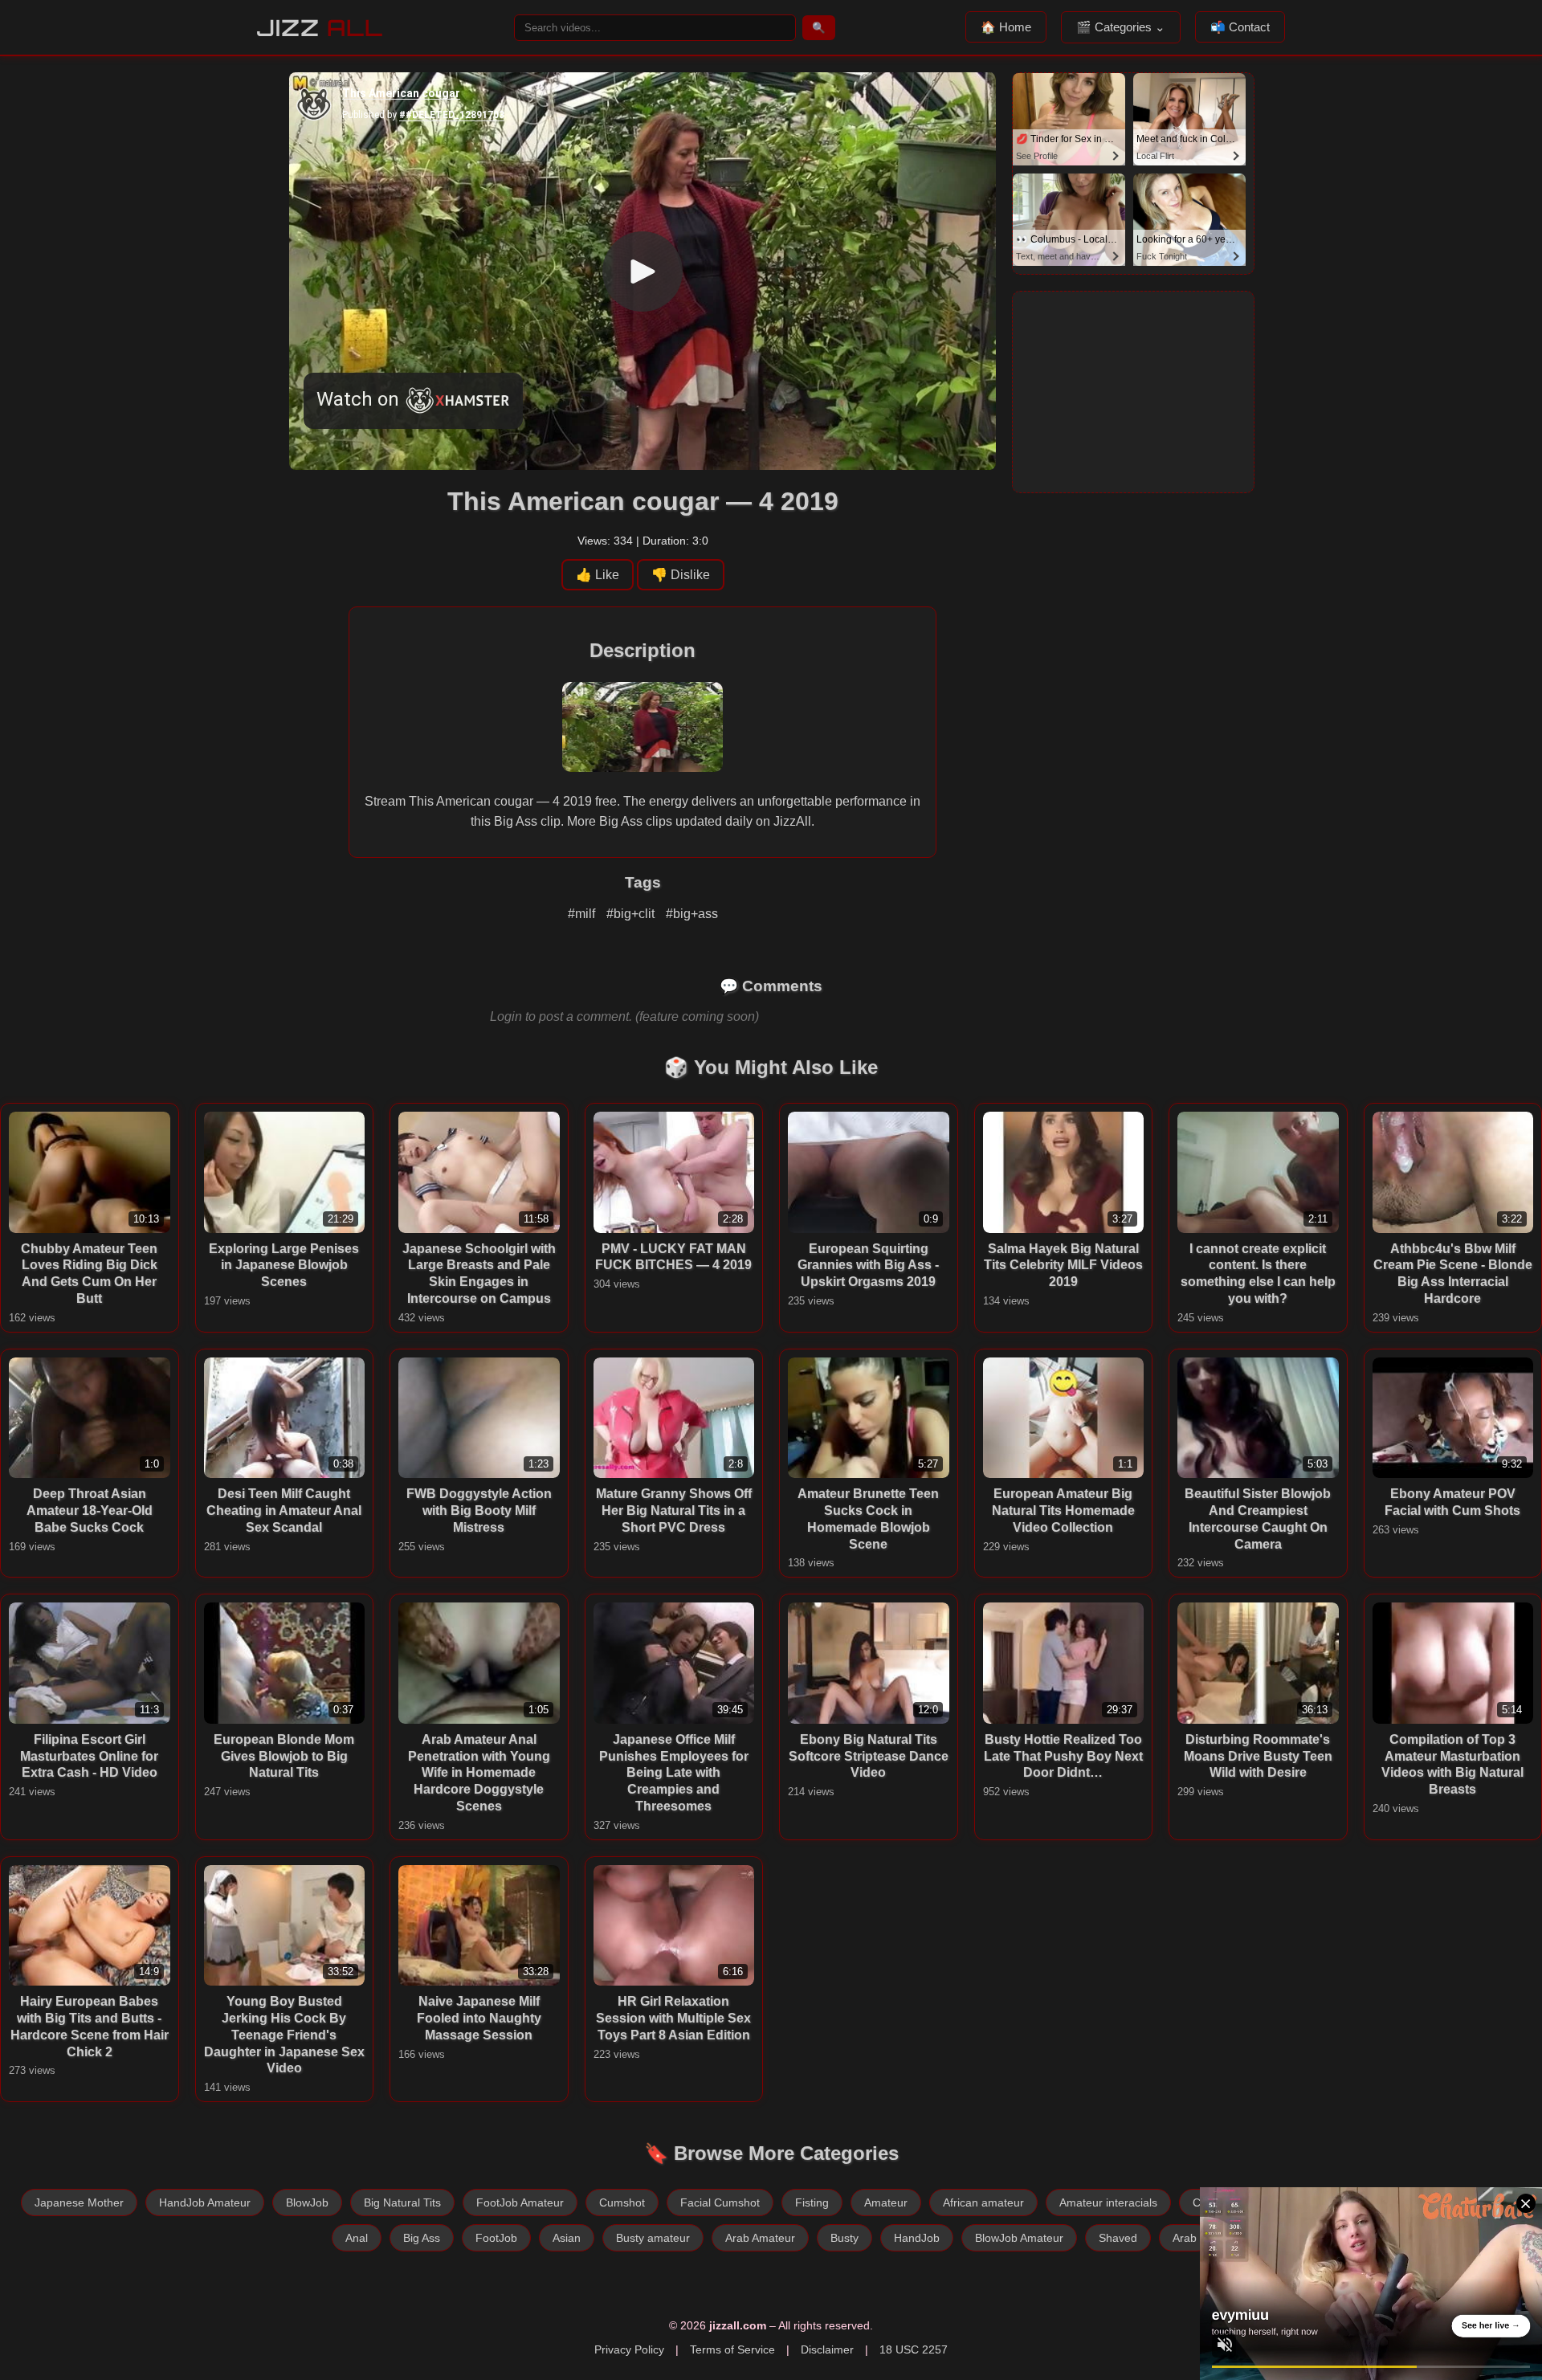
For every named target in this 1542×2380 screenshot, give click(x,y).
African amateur (983, 2202)
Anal (357, 2238)
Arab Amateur (760, 2238)
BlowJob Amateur (1019, 2238)
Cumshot (622, 2202)
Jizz (320, 28)
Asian (567, 2238)
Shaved (1118, 2238)
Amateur (886, 2202)
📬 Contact (1240, 27)
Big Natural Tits (402, 2202)
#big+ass (692, 914)
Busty (844, 2238)
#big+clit (632, 914)
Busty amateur (653, 2238)
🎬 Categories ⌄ (1121, 27)
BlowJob (307, 2202)
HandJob (917, 2238)
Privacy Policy (629, 2349)
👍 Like (598, 575)
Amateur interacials (1108, 2202)
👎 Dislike (681, 575)
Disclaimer (827, 2349)
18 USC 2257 (914, 2349)
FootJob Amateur (520, 2202)
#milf (583, 914)
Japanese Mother (79, 2202)
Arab (1185, 2238)
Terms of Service (732, 2349)
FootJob (496, 2238)
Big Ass (422, 2238)
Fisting (812, 2202)
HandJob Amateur (205, 2202)
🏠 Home (1006, 27)
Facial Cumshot (720, 2202)
